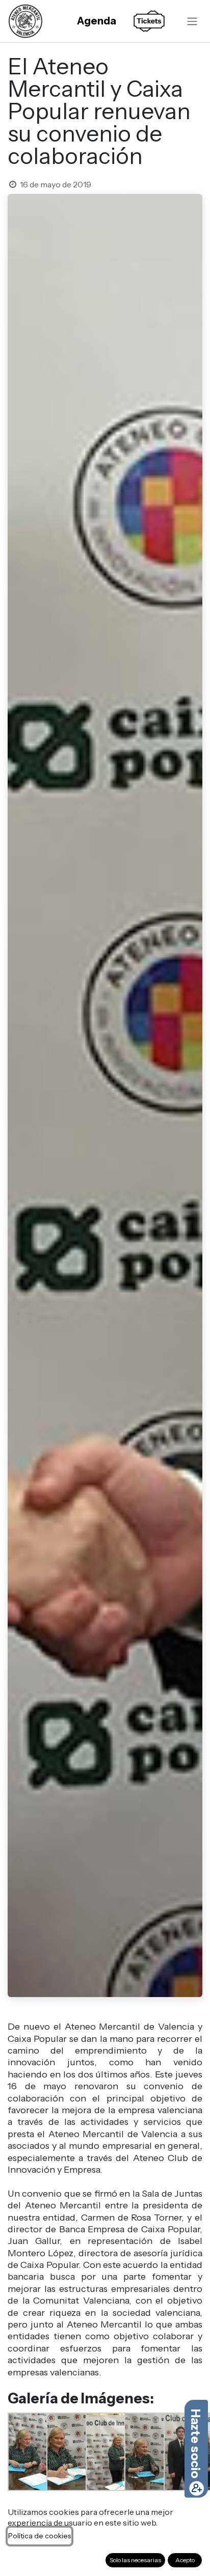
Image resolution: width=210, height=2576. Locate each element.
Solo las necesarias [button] (135, 2560)
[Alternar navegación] (192, 21)
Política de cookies (40, 2536)
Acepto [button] (185, 2560)
